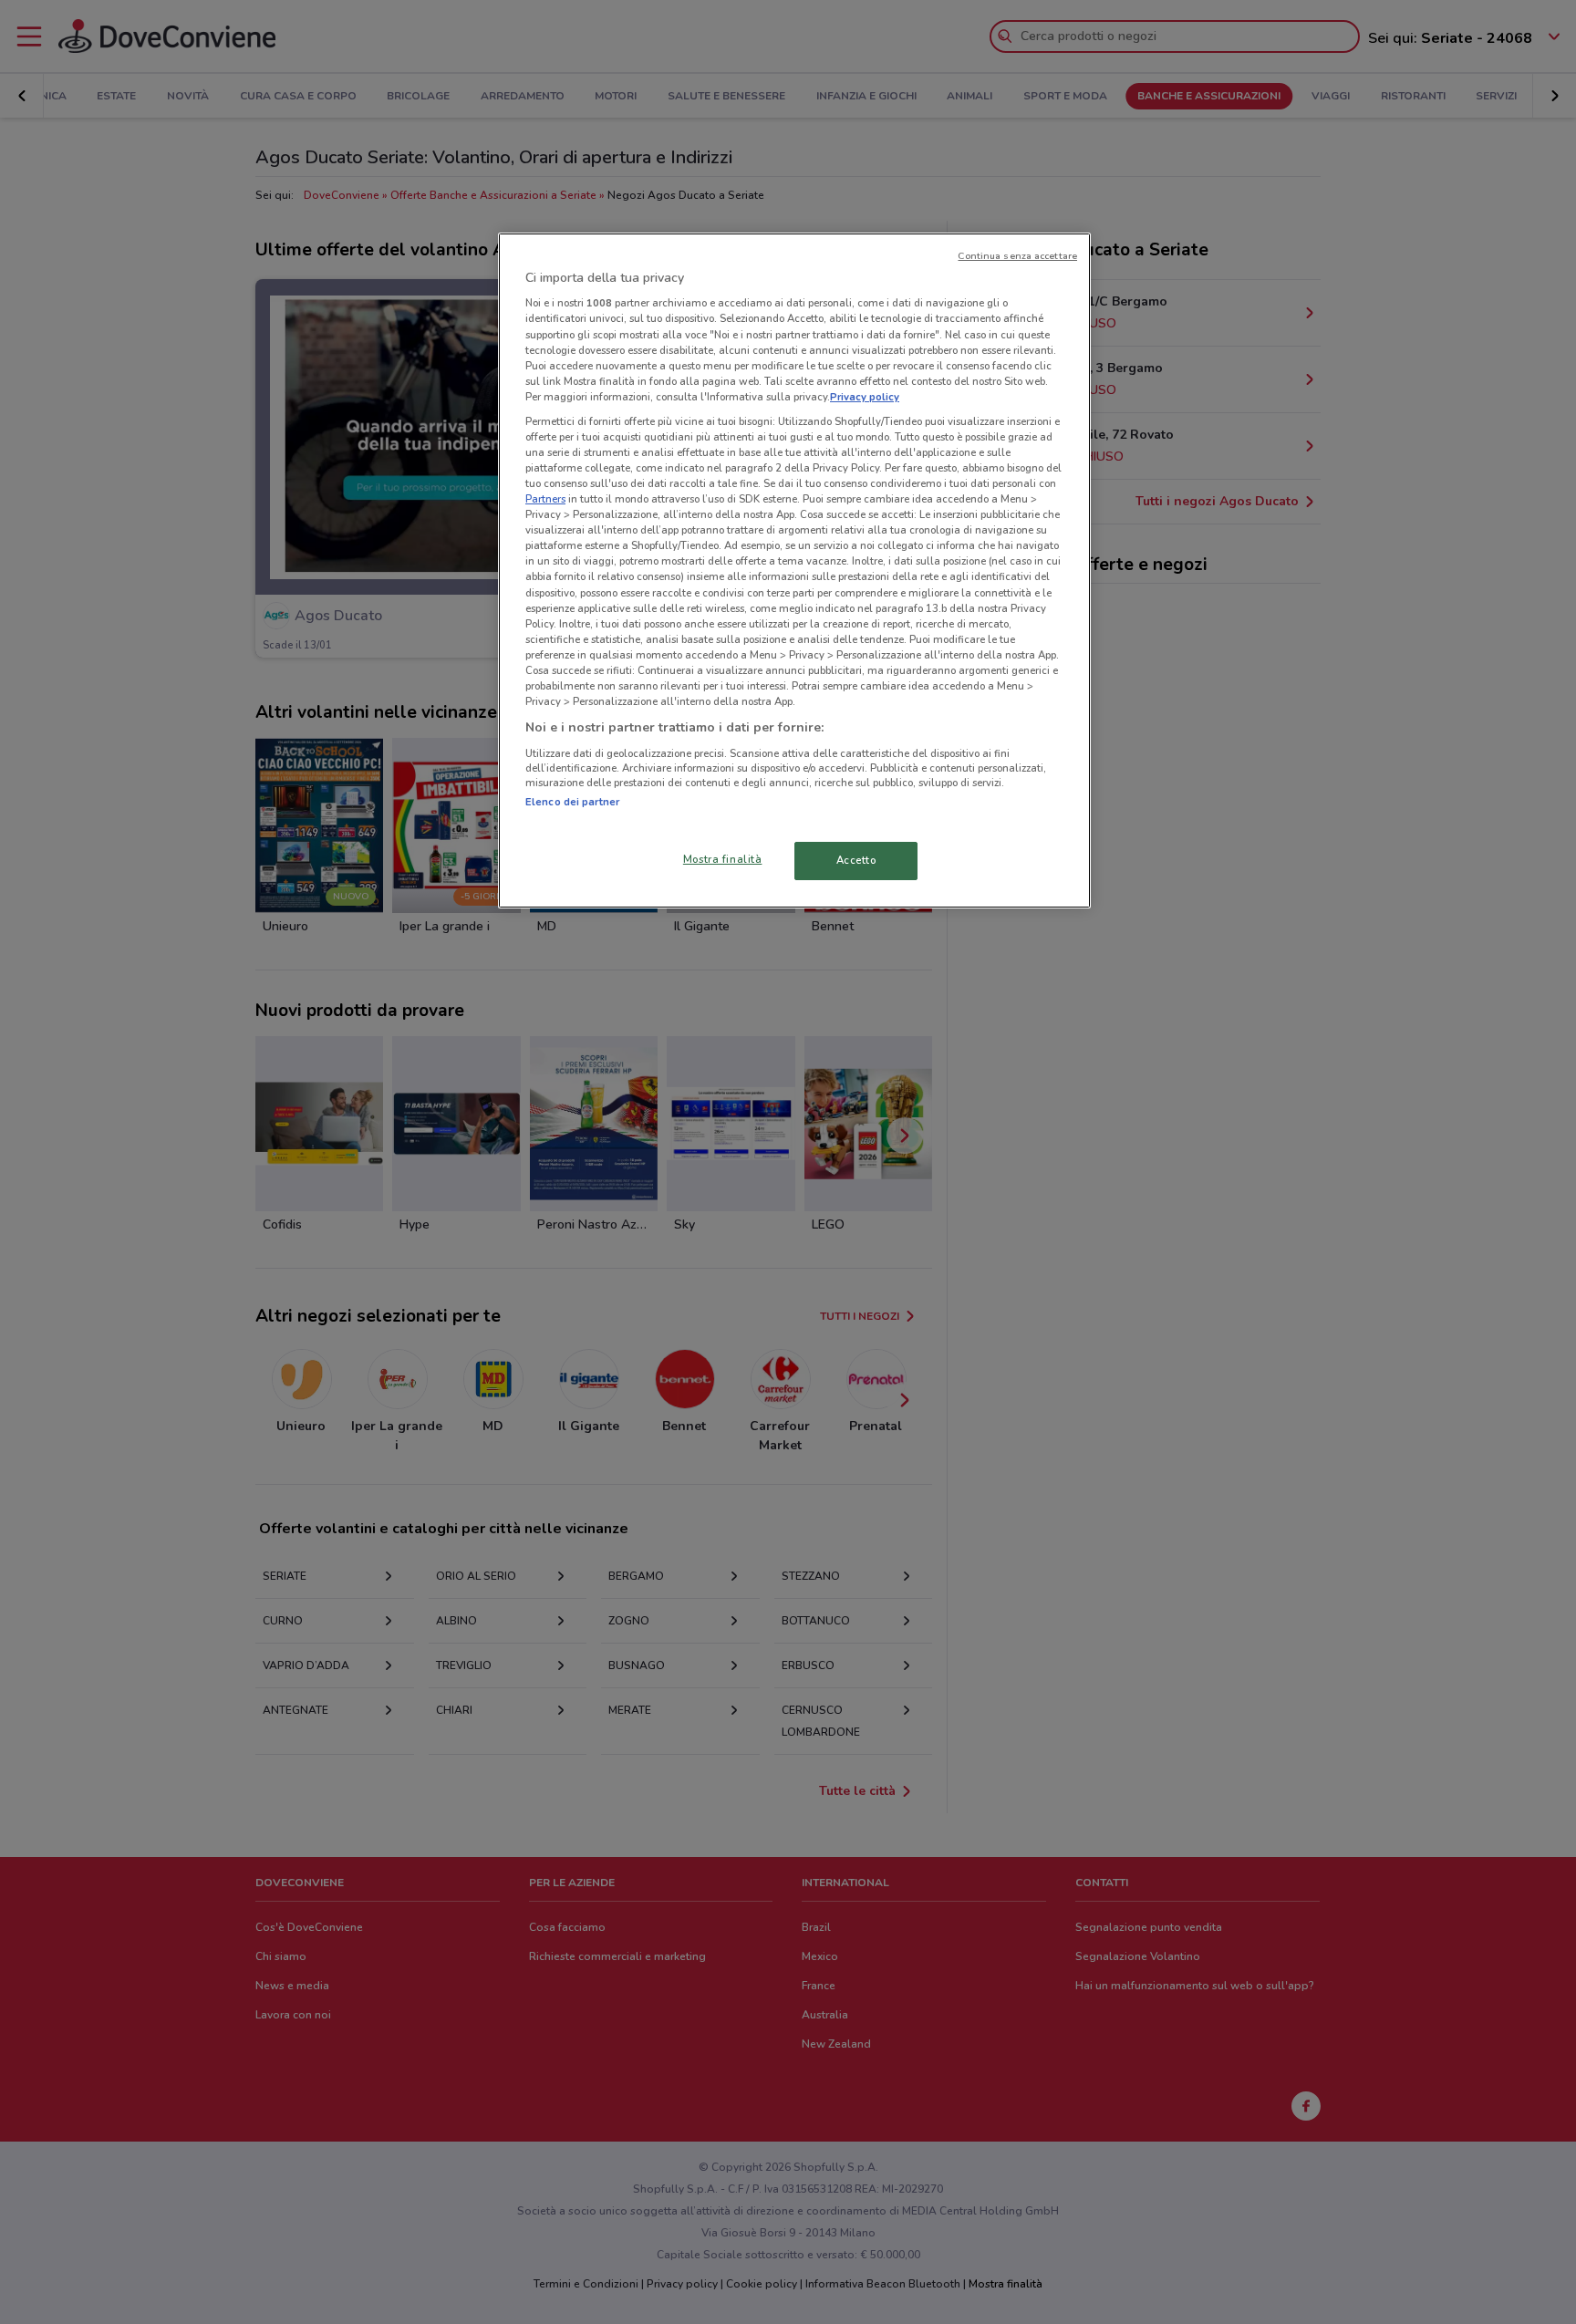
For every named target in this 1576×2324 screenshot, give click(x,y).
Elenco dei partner (572, 802)
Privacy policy (865, 397)
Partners (545, 499)
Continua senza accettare (1017, 256)
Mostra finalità (723, 859)
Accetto (856, 860)
